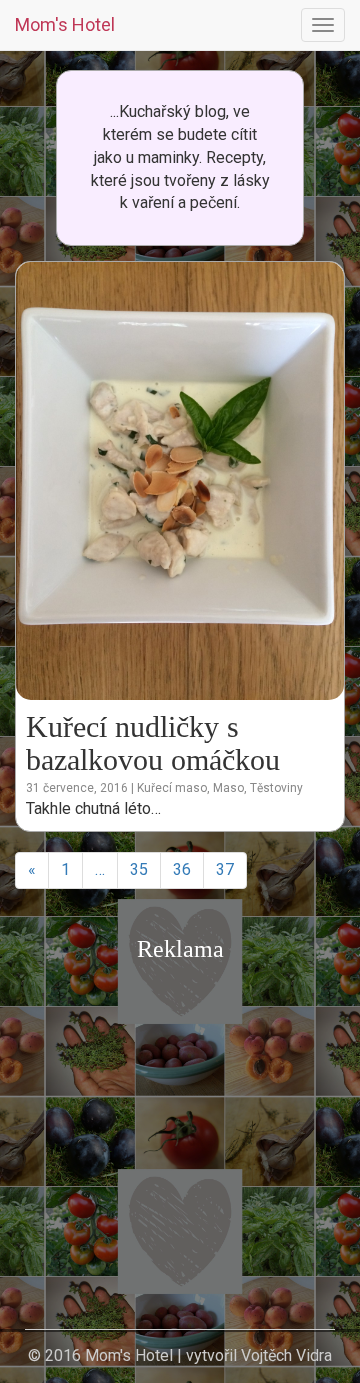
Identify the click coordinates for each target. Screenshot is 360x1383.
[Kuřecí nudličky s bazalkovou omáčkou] (180, 479)
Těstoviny (276, 788)
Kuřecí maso (172, 788)
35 (139, 869)
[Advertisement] (180, 1152)
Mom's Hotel (65, 24)
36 (182, 869)
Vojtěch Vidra (286, 1355)
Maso (228, 788)
